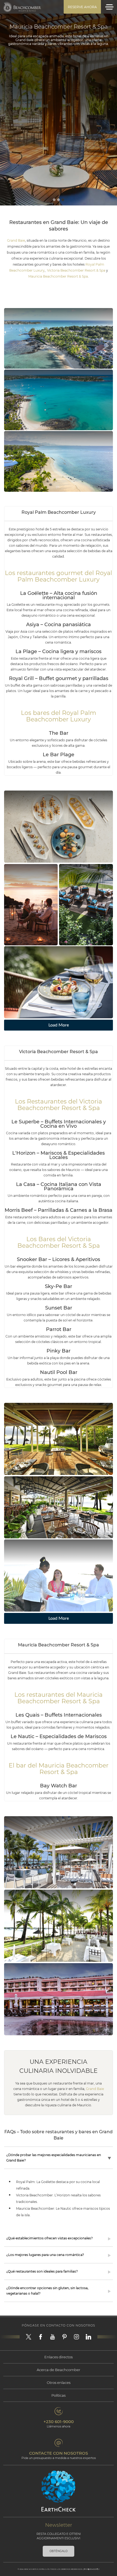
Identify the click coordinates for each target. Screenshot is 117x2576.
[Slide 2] (59, 200)
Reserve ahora (82, 7)
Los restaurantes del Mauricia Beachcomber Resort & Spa (59, 1698)
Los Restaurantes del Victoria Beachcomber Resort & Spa (59, 1105)
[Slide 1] (54, 200)
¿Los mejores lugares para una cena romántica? (45, 2255)
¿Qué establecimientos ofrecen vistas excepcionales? (50, 2238)
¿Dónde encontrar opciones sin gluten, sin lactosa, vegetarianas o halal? (47, 2291)
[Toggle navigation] (109, 7)
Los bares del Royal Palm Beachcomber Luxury (59, 716)
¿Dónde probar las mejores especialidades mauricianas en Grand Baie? (54, 2158)
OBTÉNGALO (59, 2551)
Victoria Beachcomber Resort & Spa (76, 270)
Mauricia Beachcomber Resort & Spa (58, 276)
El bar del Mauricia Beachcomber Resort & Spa (59, 1769)
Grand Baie (16, 240)
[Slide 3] (63, 200)
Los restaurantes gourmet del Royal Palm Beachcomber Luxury (59, 576)
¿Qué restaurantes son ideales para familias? (42, 2271)
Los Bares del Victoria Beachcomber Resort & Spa (59, 1242)
